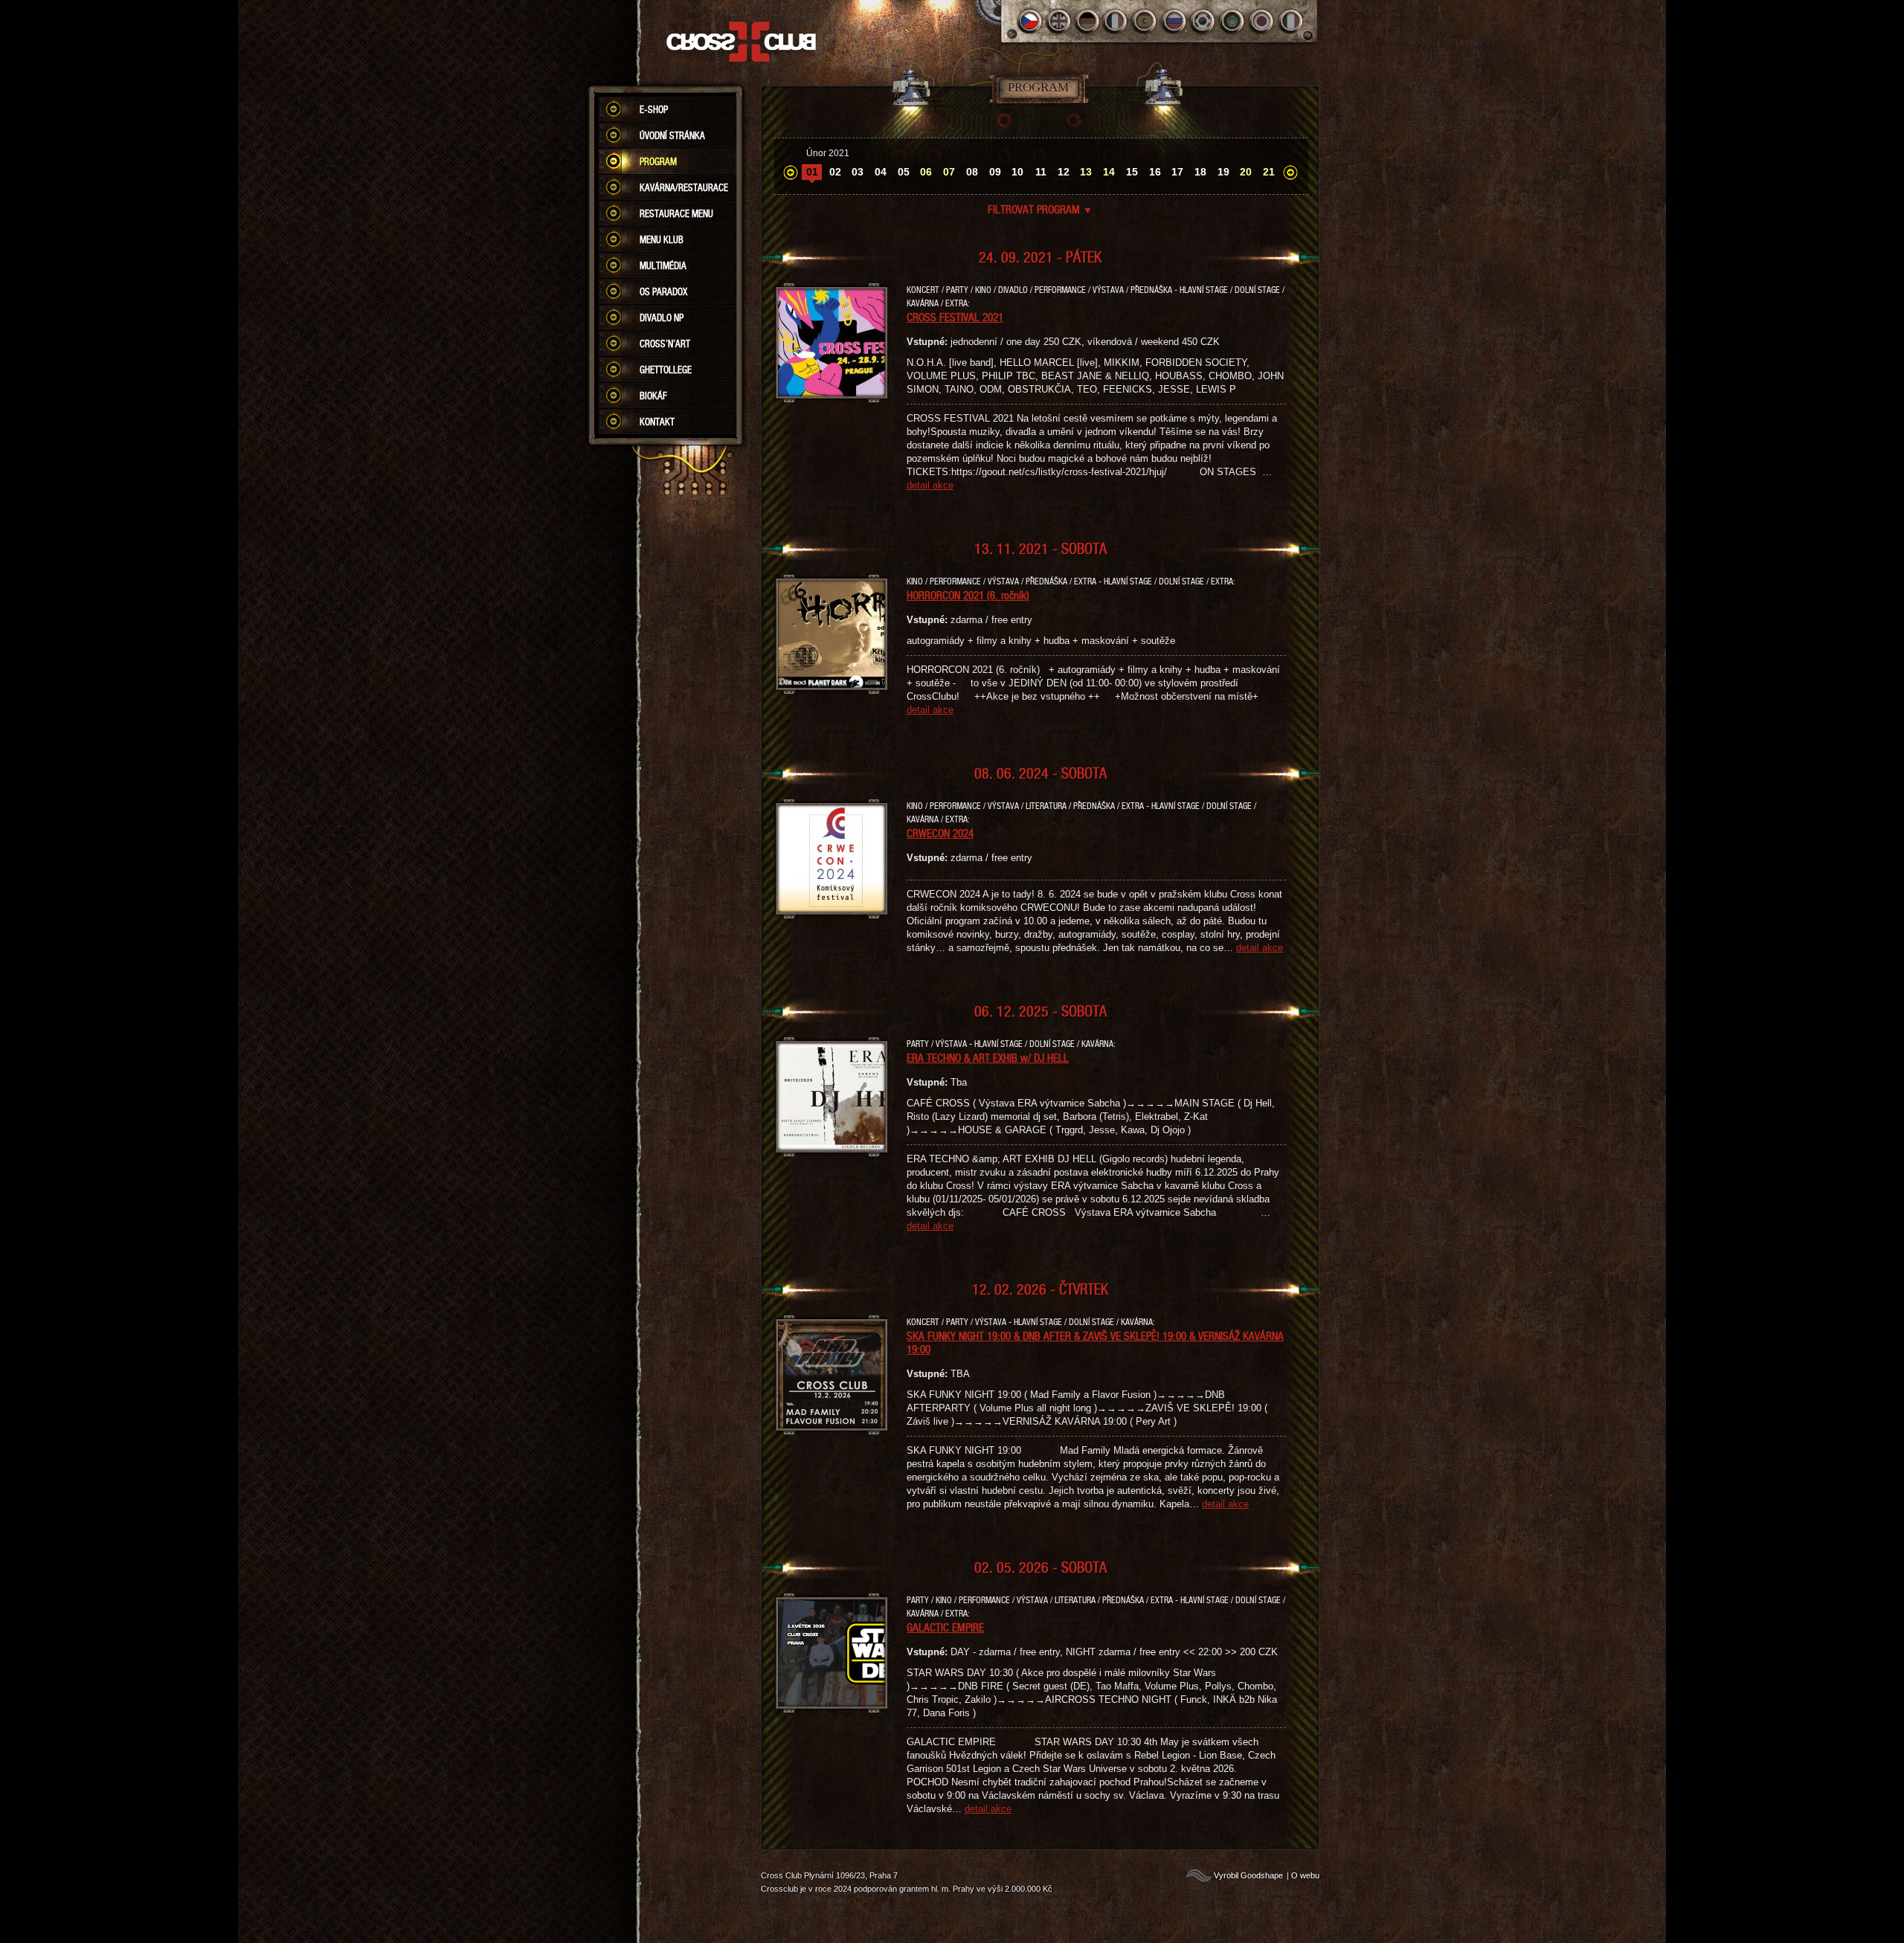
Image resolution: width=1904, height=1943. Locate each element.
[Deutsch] (1088, 21)
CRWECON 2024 (940, 833)
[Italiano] (1291, 21)
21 (1269, 172)
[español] (1146, 21)
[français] (1117, 21)
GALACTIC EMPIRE (945, 1627)
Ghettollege (666, 370)
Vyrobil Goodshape (1248, 1875)
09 (995, 172)
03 (858, 172)
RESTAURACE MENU (676, 213)
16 (1155, 172)
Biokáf (653, 396)
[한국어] (1204, 21)
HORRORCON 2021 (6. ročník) (968, 595)
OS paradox (663, 291)
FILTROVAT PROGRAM (1040, 209)
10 (1017, 172)
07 (949, 172)
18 (1200, 172)
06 (926, 172)
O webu (1305, 1875)
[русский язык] (1175, 21)
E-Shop (654, 109)
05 (904, 172)
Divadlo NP (662, 318)
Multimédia (663, 265)
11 (1041, 172)
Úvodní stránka (672, 135)
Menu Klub (662, 239)
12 (1064, 172)
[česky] (1030, 21)
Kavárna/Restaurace (684, 187)
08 (972, 172)
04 (881, 172)
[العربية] (1233, 21)
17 (1177, 172)
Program (658, 161)
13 (1086, 172)
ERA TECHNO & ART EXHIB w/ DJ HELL (988, 1057)
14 (1109, 172)
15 (1132, 172)
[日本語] (1262, 21)
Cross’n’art (665, 344)
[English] (1059, 21)
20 (1246, 172)
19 (1223, 172)
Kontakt (657, 422)
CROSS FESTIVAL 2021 (955, 317)
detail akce (930, 485)
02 (835, 172)
